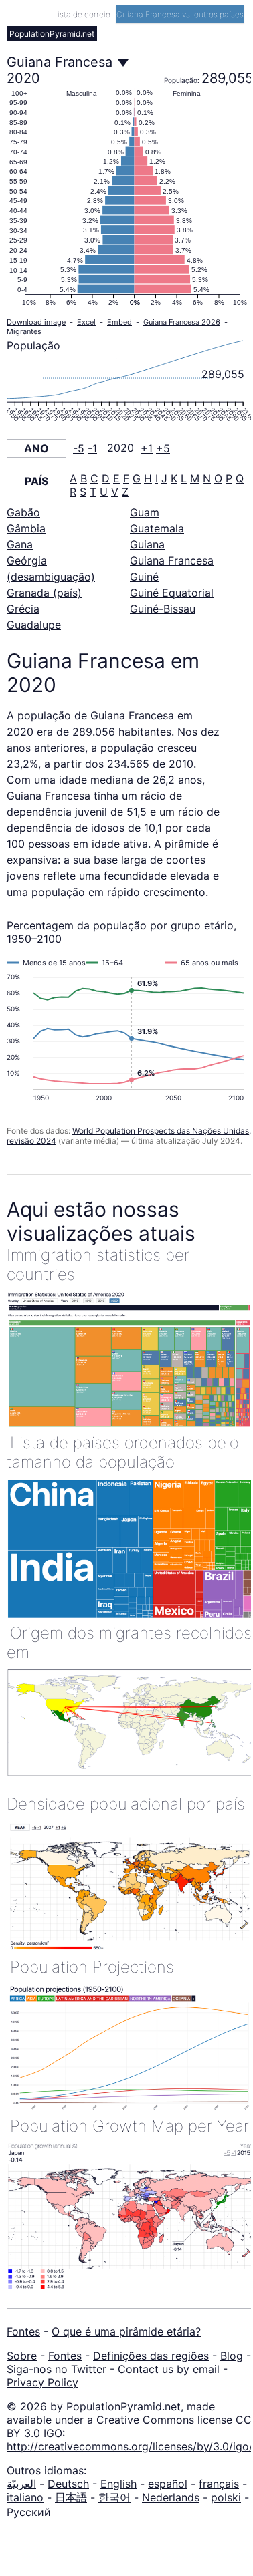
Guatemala (157, 528)
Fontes (23, 2331)
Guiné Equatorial (172, 593)
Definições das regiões (151, 2356)
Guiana (147, 544)
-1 (92, 448)
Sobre (22, 2356)
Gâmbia (26, 528)
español (168, 2484)
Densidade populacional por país (126, 1804)
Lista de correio (83, 14)
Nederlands (171, 2497)
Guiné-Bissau (163, 609)
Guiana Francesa (172, 560)
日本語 (71, 2497)
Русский (29, 2512)
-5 (79, 448)
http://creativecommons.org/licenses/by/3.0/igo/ (130, 2446)
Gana (20, 544)
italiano (25, 2497)
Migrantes (24, 331)
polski (226, 2497)
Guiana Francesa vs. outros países (180, 14)
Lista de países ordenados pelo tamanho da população (123, 1452)
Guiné (144, 577)
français (219, 2484)
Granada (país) (44, 593)
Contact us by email (169, 2369)
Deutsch (68, 2484)
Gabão (23, 512)
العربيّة (21, 2484)
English (118, 2484)
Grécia (23, 609)
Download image (36, 322)
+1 (147, 448)
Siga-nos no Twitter (57, 2369)
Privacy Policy (43, 2382)
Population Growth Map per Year (130, 2126)
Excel (86, 322)
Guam (145, 512)
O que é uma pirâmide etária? (126, 2331)
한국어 (114, 2497)
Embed (119, 322)
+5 (163, 448)
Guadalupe (34, 625)
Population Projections (92, 1967)
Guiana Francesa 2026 (182, 322)
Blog (232, 2356)
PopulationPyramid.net (52, 34)
